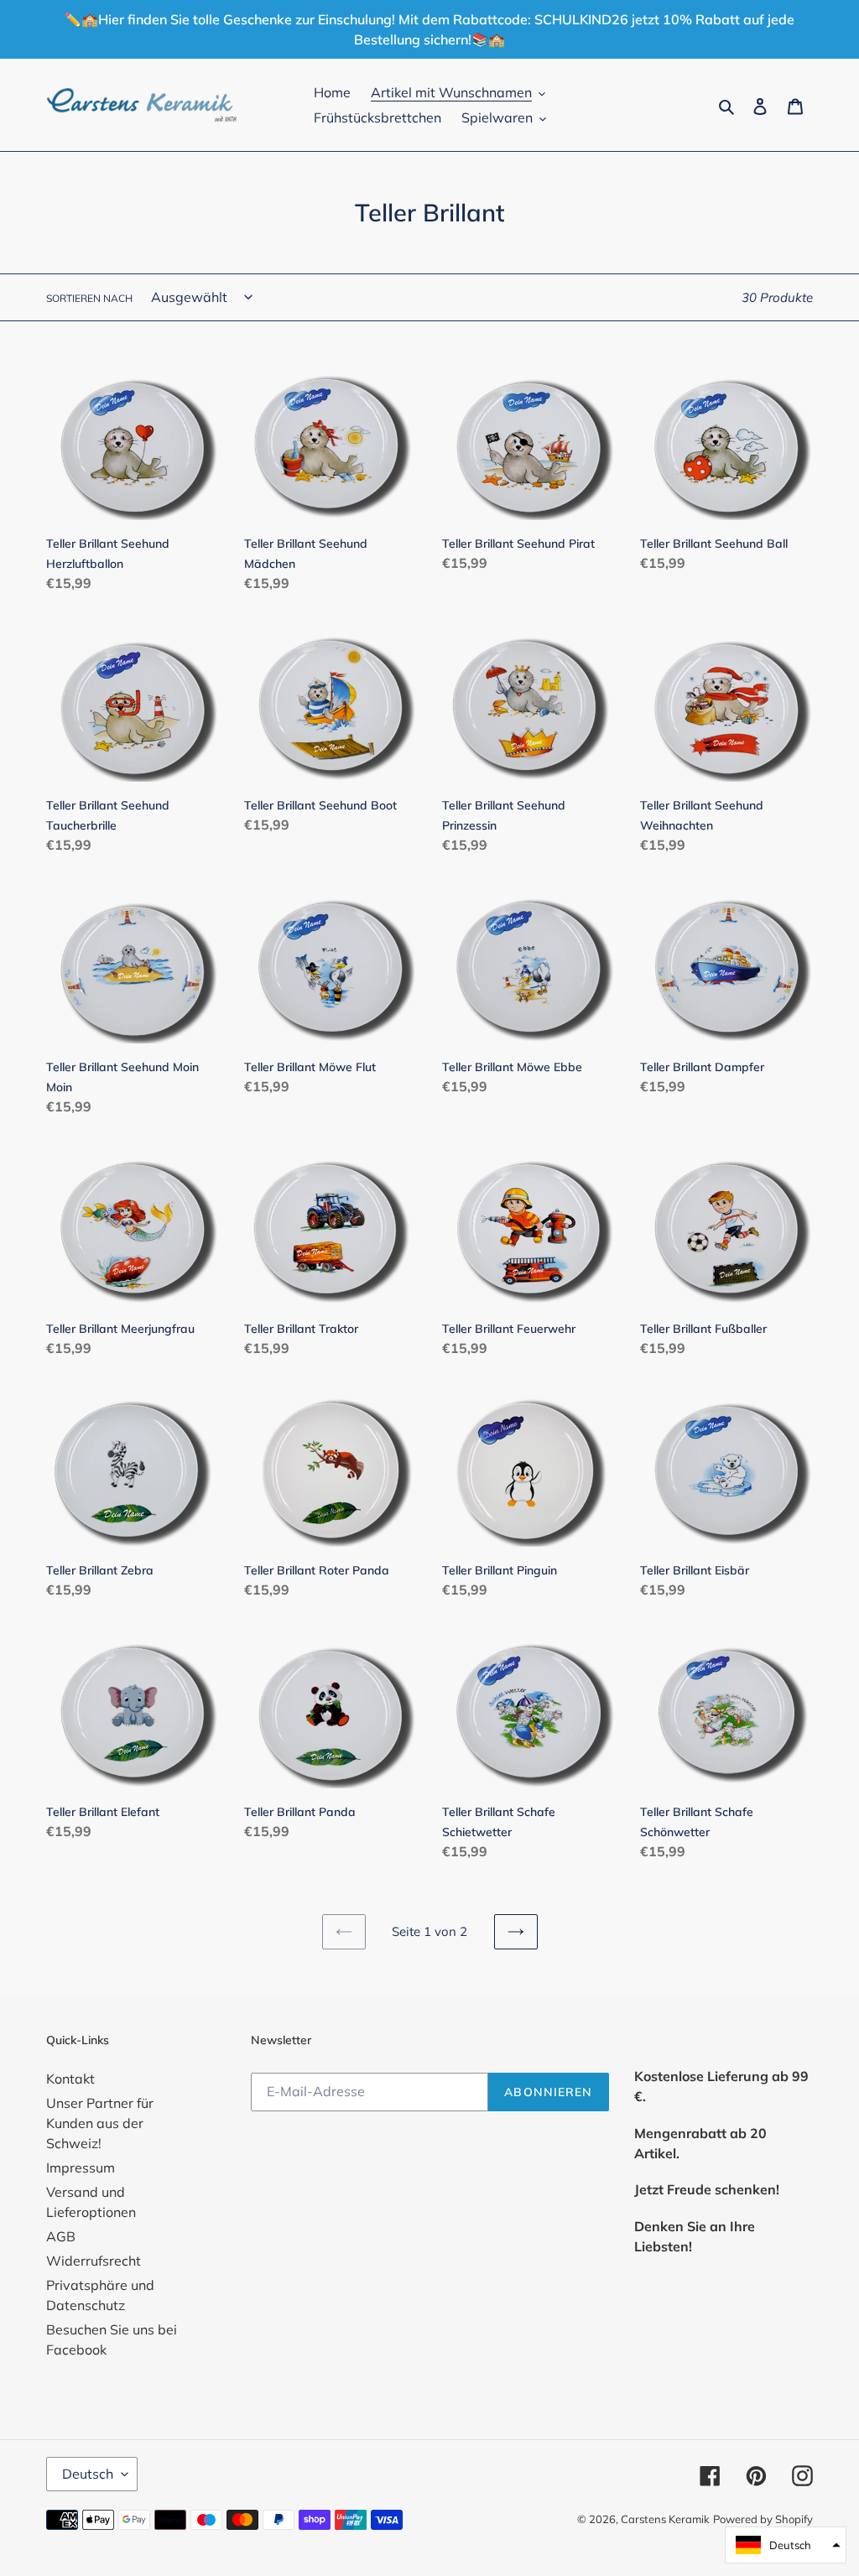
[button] (786, 2545)
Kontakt (70, 2079)
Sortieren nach (89, 298)
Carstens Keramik (665, 2519)
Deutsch (88, 2474)
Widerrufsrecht (94, 2261)
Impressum (81, 2167)
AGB (61, 2236)
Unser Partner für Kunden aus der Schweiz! (100, 2123)
